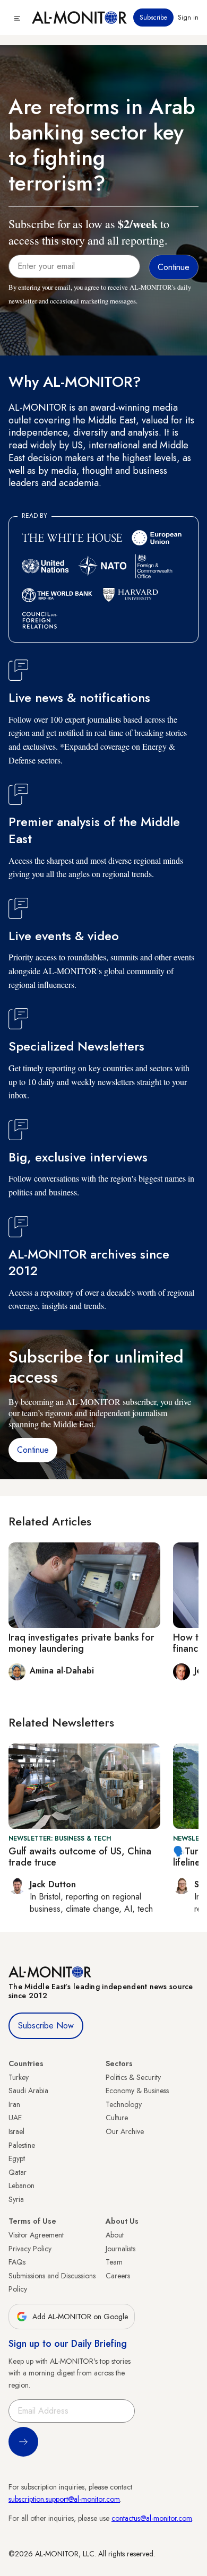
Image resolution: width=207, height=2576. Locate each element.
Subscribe (153, 18)
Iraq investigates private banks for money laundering (81, 1643)
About (115, 2235)
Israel (16, 2131)
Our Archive (125, 2131)
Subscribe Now (46, 2026)
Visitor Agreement (36, 2235)
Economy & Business (137, 2091)
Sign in (188, 18)
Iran (14, 2104)
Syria (16, 2199)
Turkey (19, 2077)
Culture (117, 2118)
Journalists (120, 2249)
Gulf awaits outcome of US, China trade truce (80, 1857)
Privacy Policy (30, 2249)
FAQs (17, 2262)
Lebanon (21, 2185)
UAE (15, 2118)
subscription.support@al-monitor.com (64, 2499)
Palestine (22, 2145)
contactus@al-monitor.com (152, 2518)
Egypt (17, 2158)
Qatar (18, 2172)
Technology (124, 2104)
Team (114, 2262)
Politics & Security (133, 2077)
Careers (118, 2276)
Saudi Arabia (28, 2091)
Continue (33, 1450)
